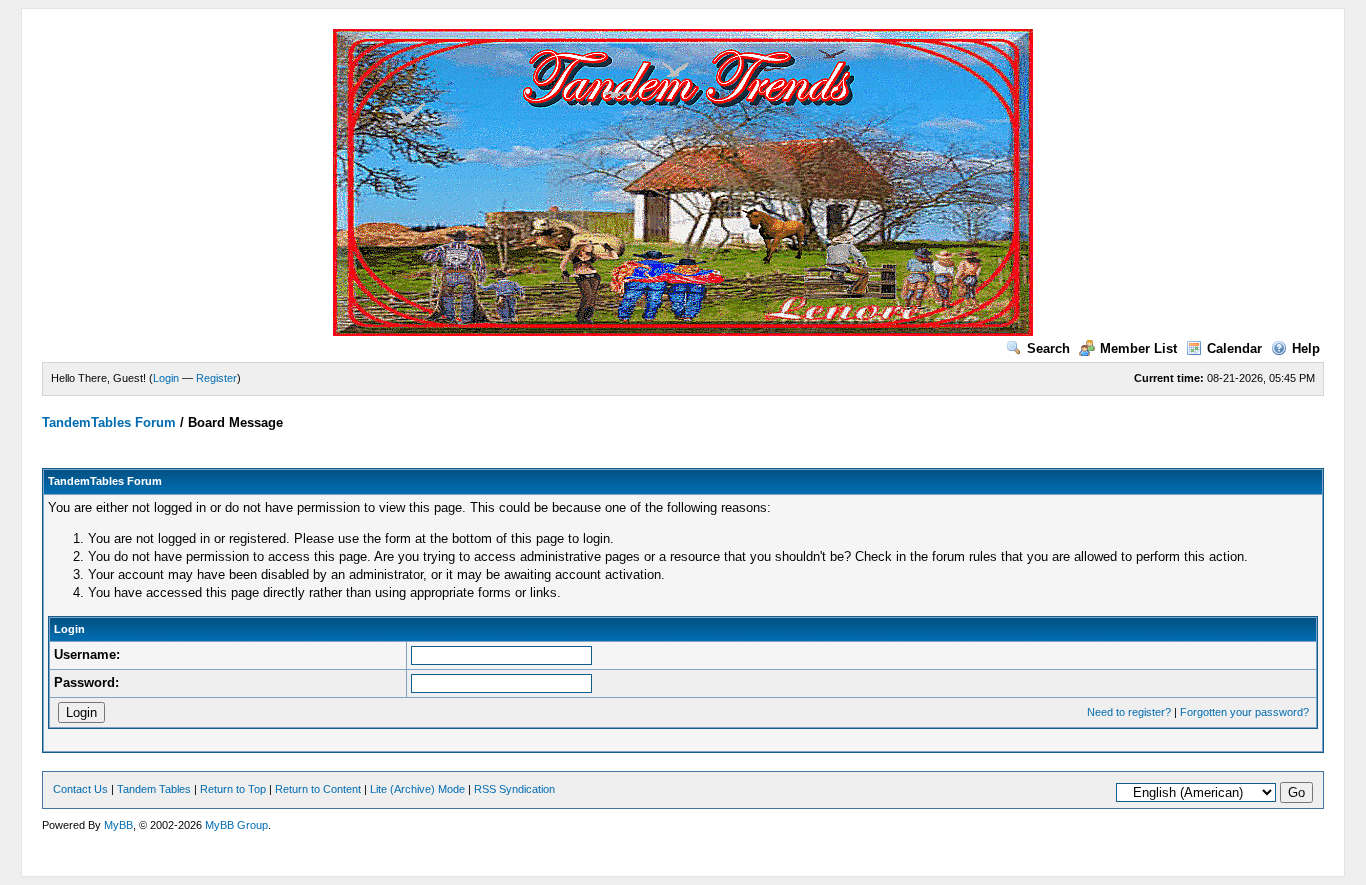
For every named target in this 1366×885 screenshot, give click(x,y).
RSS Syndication (514, 789)
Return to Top (233, 789)
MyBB (118, 825)
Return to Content (318, 789)
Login (166, 378)
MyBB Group (236, 825)
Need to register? (1129, 712)
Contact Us (80, 789)
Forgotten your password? (1244, 712)
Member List (1138, 348)
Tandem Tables (154, 789)
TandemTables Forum (109, 422)
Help (1306, 348)
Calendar (1234, 348)
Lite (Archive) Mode (417, 789)
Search (1048, 348)
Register (216, 378)
